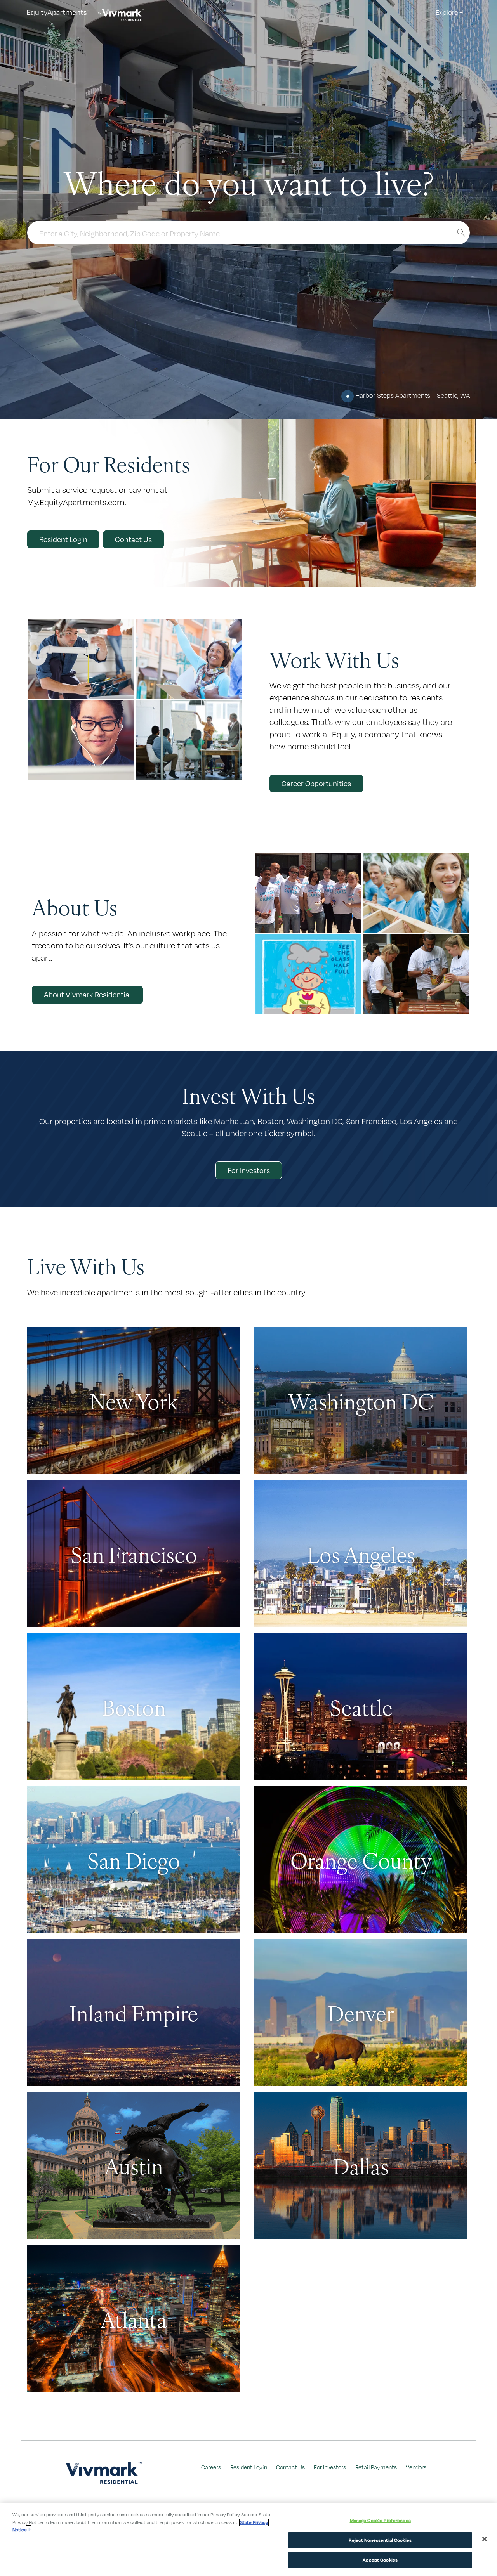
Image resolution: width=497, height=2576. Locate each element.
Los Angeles (361, 1554)
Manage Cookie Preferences (380, 2520)
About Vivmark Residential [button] (87, 995)
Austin (134, 2165)
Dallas (361, 2165)
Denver (361, 2013)
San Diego (134, 1860)
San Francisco (134, 1554)
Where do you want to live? (249, 182)
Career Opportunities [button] (316, 784)
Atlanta (134, 2319)
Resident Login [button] (63, 539)
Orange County (361, 1860)
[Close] (485, 2539)
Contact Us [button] (133, 539)
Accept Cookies (380, 2560)
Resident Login (249, 2467)
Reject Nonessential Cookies (380, 2540)
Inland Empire (134, 2013)
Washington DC (361, 1401)
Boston (134, 1707)
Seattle (361, 1707)
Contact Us (290, 2467)
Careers (211, 2467)
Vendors (416, 2467)
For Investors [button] (249, 1170)
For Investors (330, 2467)
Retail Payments (376, 2467)
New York (134, 1401)
